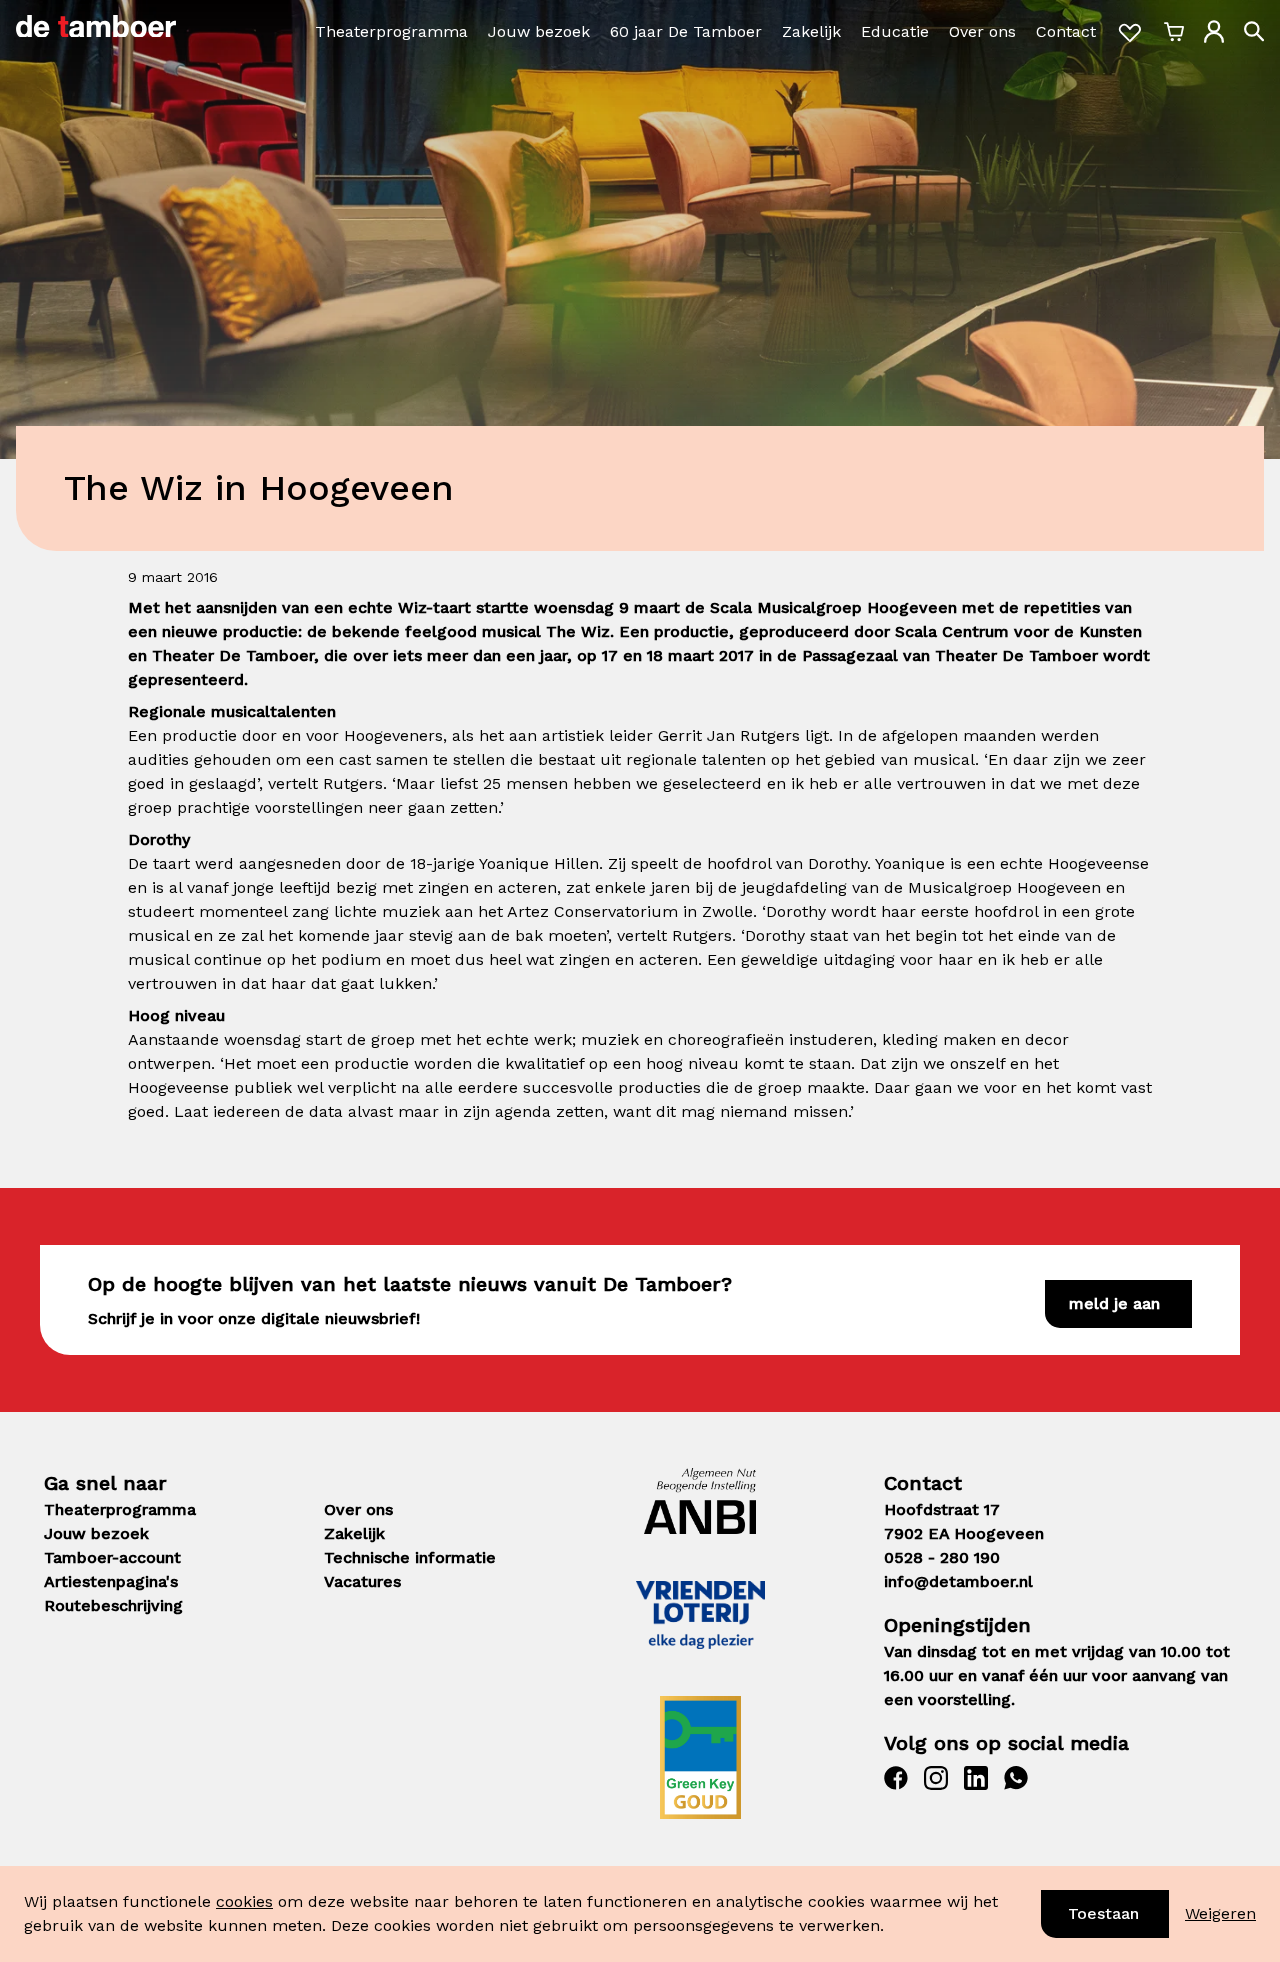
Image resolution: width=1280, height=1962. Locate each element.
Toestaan (1103, 1913)
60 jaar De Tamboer (686, 31)
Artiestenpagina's (111, 1581)
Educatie (895, 31)
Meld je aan (1114, 1303)
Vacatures (362, 1581)
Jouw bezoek (539, 31)
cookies (244, 1901)
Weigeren (1220, 1913)
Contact (1066, 31)
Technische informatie (410, 1557)
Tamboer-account (112, 1557)
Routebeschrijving (113, 1605)
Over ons (982, 31)
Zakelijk (811, 31)
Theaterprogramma (391, 31)
